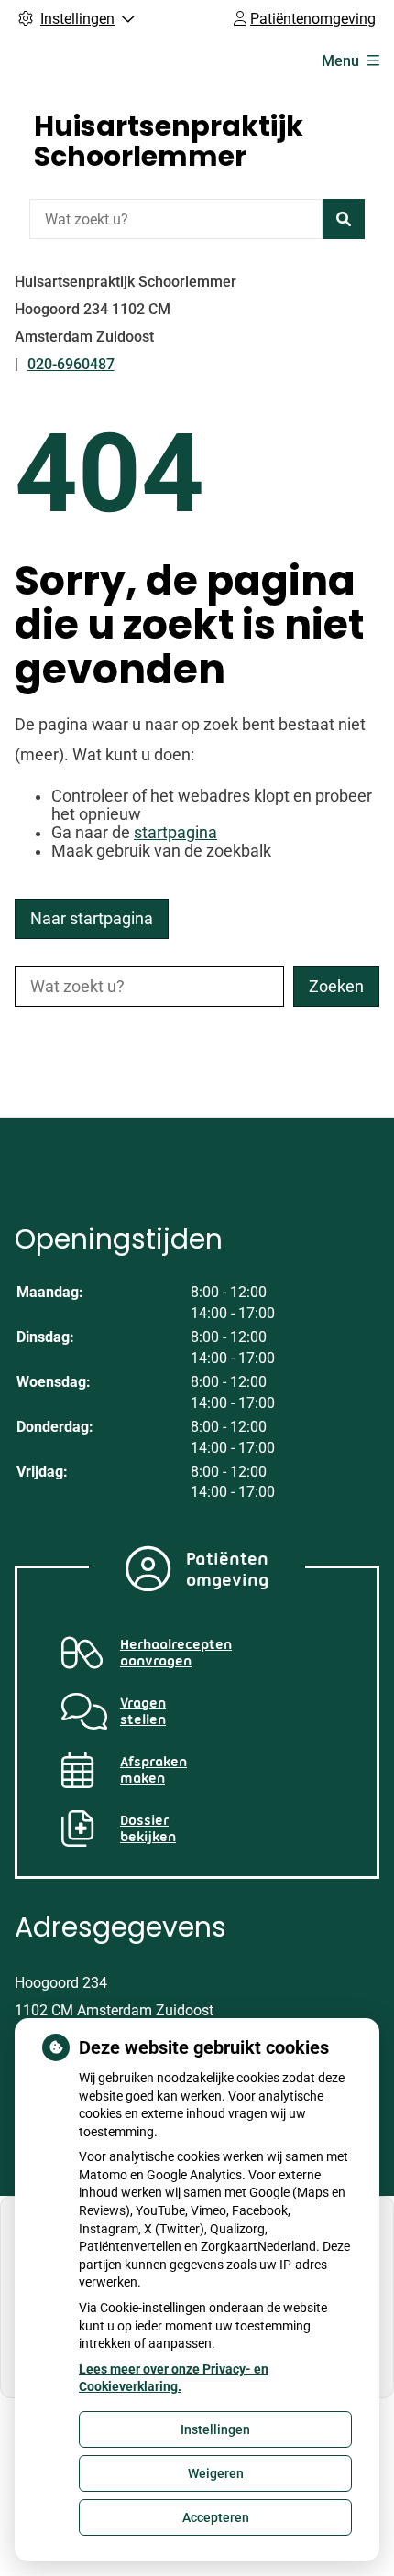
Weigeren (216, 2473)
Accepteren (216, 2517)
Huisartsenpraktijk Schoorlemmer (169, 141)
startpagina (175, 833)
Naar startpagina (92, 919)
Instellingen (215, 2429)
